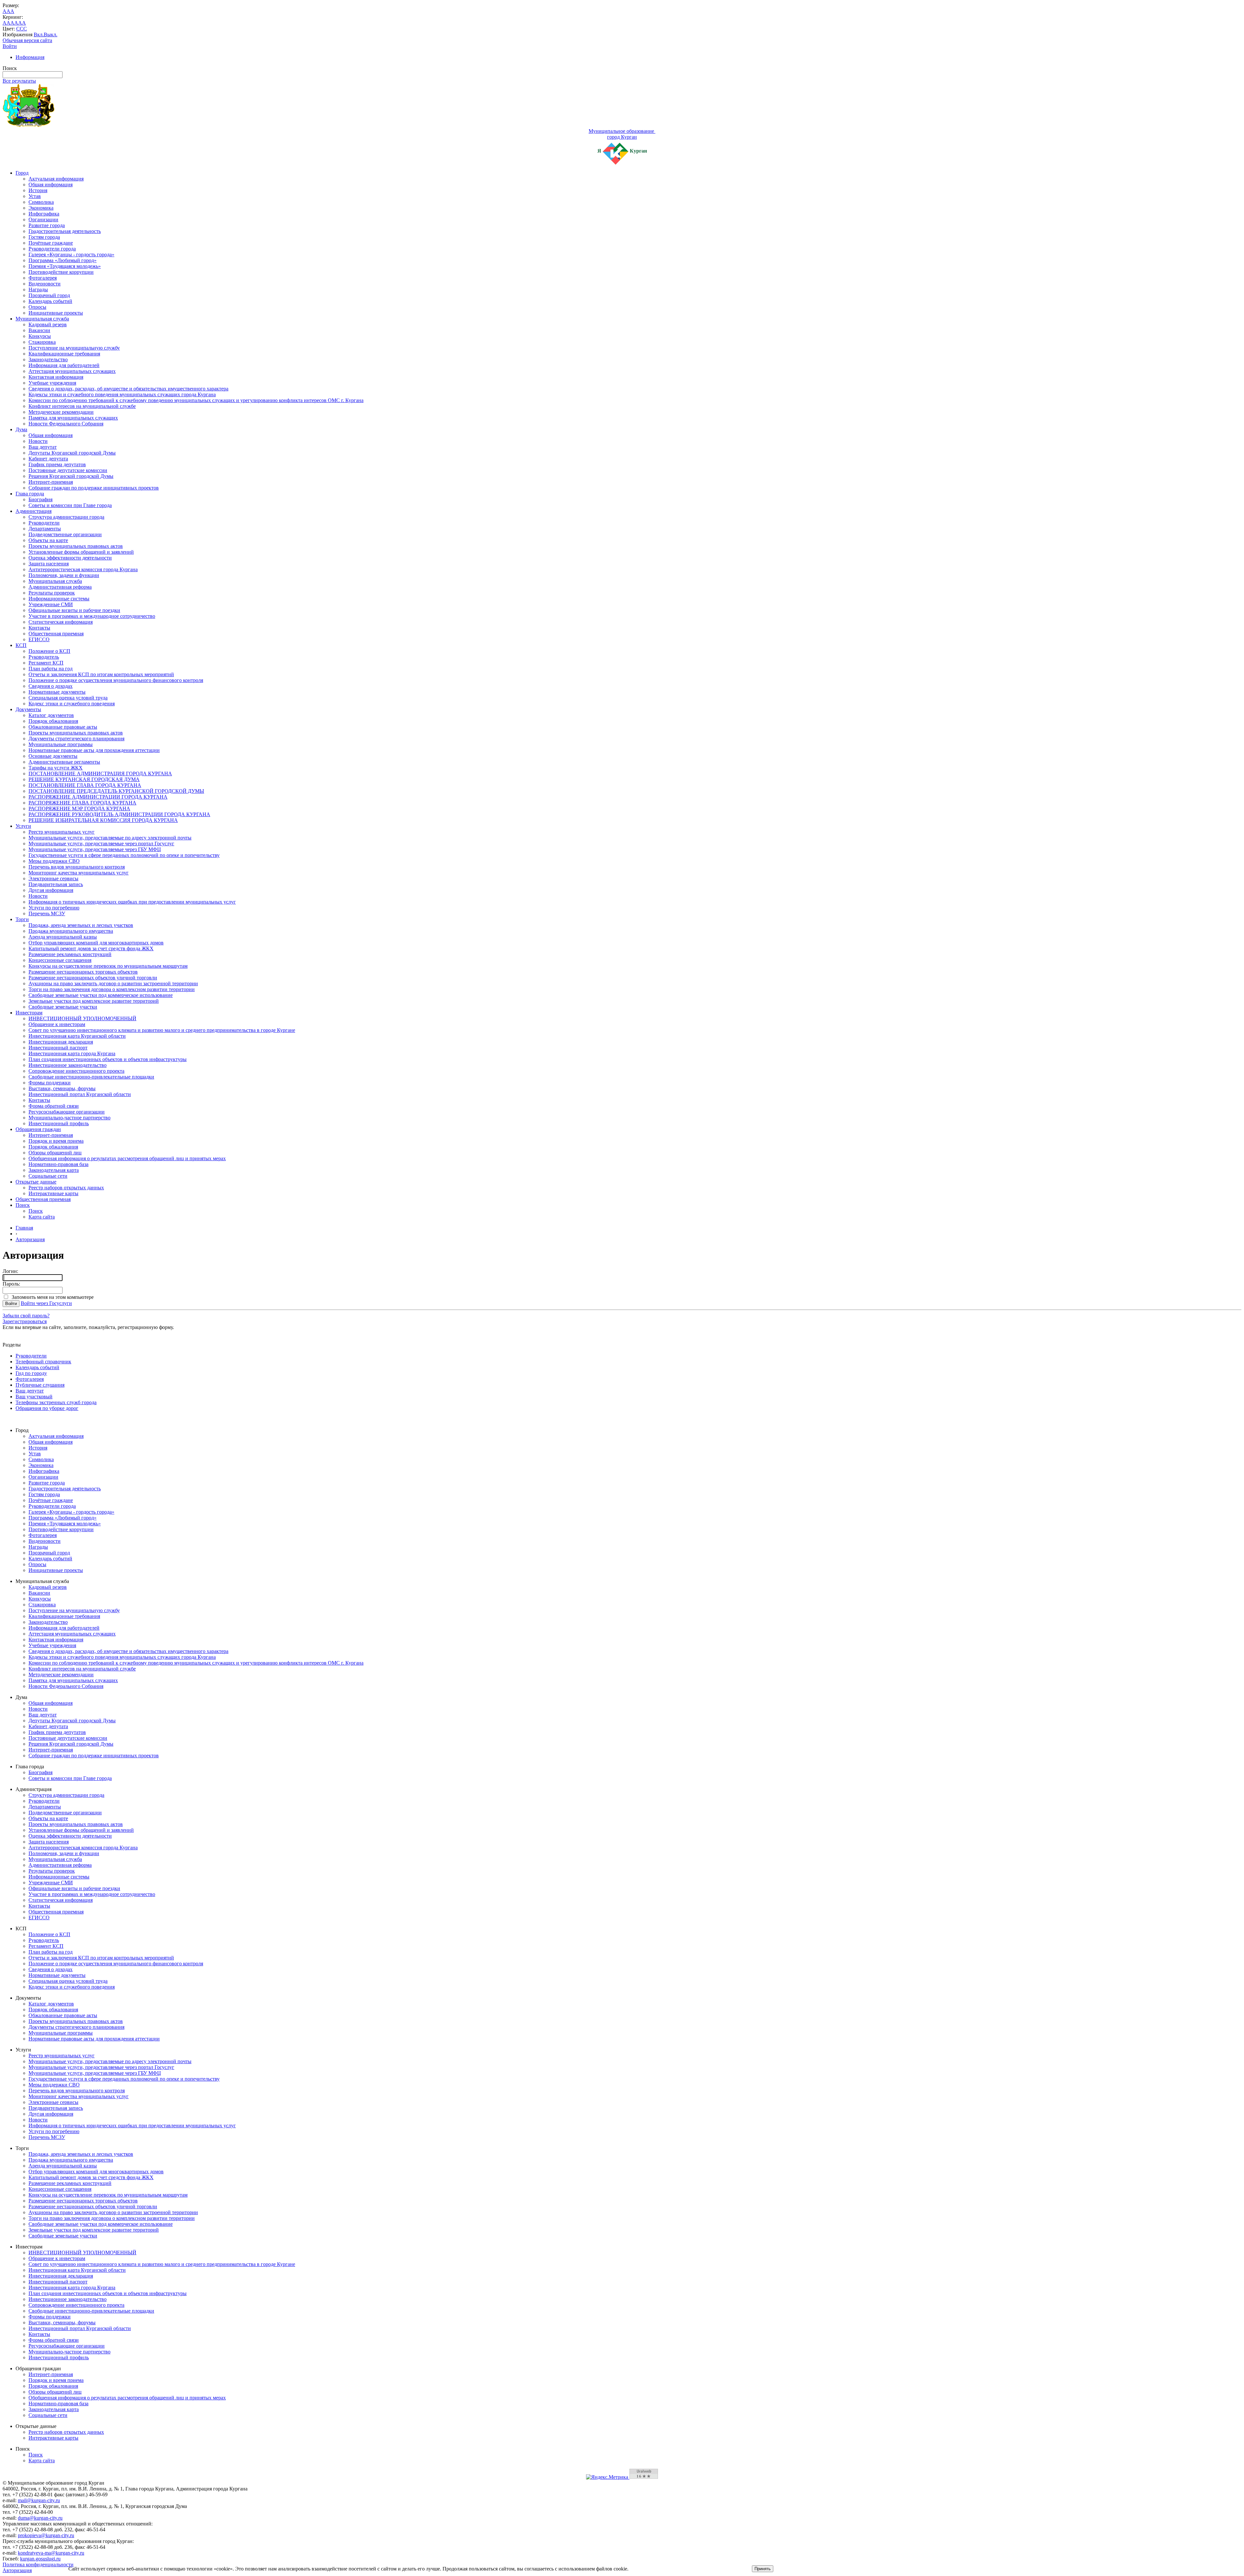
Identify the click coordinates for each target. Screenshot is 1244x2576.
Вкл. (39, 35)
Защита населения (49, 564)
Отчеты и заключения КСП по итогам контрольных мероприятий (101, 674)
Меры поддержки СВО (54, 861)
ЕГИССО (39, 639)
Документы (28, 709)
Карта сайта (42, 1217)
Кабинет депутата (48, 459)
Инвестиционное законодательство (68, 1065)
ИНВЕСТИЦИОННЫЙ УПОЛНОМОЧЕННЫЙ (82, 1018)
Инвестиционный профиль (59, 1123)
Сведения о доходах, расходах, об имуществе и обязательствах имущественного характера (128, 389)
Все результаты (19, 81)
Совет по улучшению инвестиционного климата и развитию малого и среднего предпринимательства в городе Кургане (162, 1030)
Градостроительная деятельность (65, 231)
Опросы (37, 307)
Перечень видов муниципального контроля (77, 867)
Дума (21, 429)
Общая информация (51, 185)
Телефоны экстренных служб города (56, 1402)
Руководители (44, 523)
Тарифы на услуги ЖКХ (56, 768)
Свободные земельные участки (63, 1007)
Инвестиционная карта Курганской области (77, 1036)
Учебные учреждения (52, 383)
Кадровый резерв (48, 324)
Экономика (41, 208)
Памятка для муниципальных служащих (73, 418)
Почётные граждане (51, 243)
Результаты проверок (52, 593)
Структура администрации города (66, 517)
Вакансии (39, 330)
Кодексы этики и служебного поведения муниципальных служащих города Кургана (122, 394)
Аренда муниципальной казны (63, 937)
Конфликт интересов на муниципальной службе (82, 406)
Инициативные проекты (56, 313)
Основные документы (53, 756)
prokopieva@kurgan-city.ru (46, 2535)
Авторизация (30, 1239)
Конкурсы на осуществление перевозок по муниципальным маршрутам (108, 966)
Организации (43, 219)
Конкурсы (40, 336)
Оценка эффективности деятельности (70, 558)
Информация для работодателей (64, 365)
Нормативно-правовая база (58, 1164)
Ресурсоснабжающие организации (67, 1112)
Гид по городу (31, 1373)
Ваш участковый (34, 1397)
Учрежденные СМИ (51, 604)
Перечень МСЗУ (47, 913)
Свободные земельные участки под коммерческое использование (101, 995)
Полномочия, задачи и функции (64, 575)
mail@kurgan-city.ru (39, 2500)
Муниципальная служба (42, 319)
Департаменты (45, 529)
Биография (40, 499)
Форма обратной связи (54, 1106)
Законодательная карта (54, 1170)
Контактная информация (56, 377)
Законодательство (48, 359)
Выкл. (51, 35)
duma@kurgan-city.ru (40, 2518)
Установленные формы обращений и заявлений (81, 552)
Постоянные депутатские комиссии (68, 470)
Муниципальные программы (61, 744)
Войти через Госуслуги (46, 1303)
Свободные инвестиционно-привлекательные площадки (91, 1077)
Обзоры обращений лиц (55, 1153)
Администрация (34, 511)
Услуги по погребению (54, 908)
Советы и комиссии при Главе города (70, 505)
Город (22, 173)
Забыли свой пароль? (26, 1316)
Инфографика (44, 214)
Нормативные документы (57, 692)
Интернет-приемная (51, 482)
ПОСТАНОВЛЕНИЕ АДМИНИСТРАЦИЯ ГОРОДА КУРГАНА (100, 774)
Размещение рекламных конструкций (70, 954)
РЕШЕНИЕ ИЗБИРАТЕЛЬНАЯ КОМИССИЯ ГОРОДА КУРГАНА (103, 820)
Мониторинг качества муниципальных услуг (79, 873)
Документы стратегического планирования (76, 739)
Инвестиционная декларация (61, 1042)
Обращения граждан (38, 1129)
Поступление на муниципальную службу (74, 348)
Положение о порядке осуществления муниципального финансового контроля (116, 680)
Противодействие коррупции (61, 272)
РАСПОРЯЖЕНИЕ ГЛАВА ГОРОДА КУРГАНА (82, 803)
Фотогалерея (43, 278)
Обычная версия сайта (27, 40)
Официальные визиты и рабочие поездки (74, 610)
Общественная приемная (56, 634)
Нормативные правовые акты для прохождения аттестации (94, 750)
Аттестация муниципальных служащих (72, 371)
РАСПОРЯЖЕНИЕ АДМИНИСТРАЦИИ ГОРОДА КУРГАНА (98, 797)
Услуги (23, 826)
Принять (763, 2569)
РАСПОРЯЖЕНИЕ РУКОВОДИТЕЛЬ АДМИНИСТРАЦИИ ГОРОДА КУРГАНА (119, 814)
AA (6, 23)
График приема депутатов (57, 464)
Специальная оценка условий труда (68, 698)
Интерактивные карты (53, 1193)
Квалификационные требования (64, 354)
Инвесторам (29, 1013)
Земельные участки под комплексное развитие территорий (94, 1001)
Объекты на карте (48, 540)
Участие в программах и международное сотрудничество (92, 616)
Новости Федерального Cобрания (66, 424)
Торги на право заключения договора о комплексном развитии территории (112, 989)
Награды (38, 289)
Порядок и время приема (56, 1141)
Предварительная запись (56, 884)
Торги (22, 919)
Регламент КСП (46, 663)
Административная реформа (60, 587)
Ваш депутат (43, 447)
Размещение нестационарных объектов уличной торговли (93, 978)
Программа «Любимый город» (63, 260)
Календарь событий (50, 301)
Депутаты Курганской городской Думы (72, 453)
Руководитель (44, 657)
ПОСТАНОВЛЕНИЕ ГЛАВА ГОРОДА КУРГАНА (85, 785)
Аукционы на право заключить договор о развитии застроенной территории (113, 983)
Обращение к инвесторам (57, 1024)
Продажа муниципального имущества (71, 931)
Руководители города (52, 249)
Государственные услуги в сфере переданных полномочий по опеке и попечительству (124, 855)
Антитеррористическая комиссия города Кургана (83, 569)
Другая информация (51, 890)
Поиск (23, 1205)
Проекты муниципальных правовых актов (76, 546)
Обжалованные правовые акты (63, 727)
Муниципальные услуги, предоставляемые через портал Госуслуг (101, 843)
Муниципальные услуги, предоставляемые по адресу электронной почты (110, 838)
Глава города (30, 494)
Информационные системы (59, 599)
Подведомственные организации (65, 534)
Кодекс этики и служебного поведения (72, 704)
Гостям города (44, 237)
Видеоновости (45, 284)
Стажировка (42, 342)
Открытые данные (36, 1182)
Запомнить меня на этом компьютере (51, 1297)
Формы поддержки (50, 1083)
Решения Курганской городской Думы (71, 476)
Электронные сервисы (53, 878)
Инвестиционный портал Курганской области (80, 1094)
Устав (35, 196)
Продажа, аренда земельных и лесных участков (81, 925)
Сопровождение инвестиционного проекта (76, 1071)
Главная (24, 1228)
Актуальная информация (56, 179)
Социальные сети (48, 1176)
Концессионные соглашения (60, 960)
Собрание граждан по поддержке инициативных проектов (94, 488)
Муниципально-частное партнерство (69, 1118)
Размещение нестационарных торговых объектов (83, 972)
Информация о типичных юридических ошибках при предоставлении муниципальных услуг (132, 902)
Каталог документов (51, 715)
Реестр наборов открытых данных (66, 1188)
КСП (21, 645)
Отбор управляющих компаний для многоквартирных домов (96, 943)
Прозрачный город (49, 295)
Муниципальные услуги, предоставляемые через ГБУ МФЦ (95, 849)
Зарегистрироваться (25, 1321)
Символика (41, 202)
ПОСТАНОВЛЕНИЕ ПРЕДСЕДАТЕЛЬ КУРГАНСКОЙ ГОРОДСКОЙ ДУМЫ (116, 791)
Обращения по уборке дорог (47, 1408)
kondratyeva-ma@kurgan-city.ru (51, 2553)
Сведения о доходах (51, 686)
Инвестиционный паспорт (58, 1048)
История (38, 190)
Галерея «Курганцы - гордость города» (71, 254)
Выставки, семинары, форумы (62, 1088)
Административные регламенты (64, 762)
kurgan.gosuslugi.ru (40, 2559)
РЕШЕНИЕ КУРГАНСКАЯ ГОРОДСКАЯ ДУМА (84, 779)
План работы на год (51, 669)
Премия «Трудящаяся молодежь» (65, 266)
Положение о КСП (49, 651)
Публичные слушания (40, 1385)
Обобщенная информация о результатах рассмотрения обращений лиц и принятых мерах (127, 1158)
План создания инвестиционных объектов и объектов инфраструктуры (108, 1059)
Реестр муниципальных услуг (62, 832)
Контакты (39, 628)
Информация (30, 57)
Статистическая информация (61, 622)
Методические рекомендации (61, 412)
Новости (38, 441)
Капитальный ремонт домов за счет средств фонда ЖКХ (91, 948)
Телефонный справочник (43, 1362)
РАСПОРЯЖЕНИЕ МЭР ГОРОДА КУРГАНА (79, 809)
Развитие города (47, 225)
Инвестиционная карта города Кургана (72, 1053)
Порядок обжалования (53, 721)
